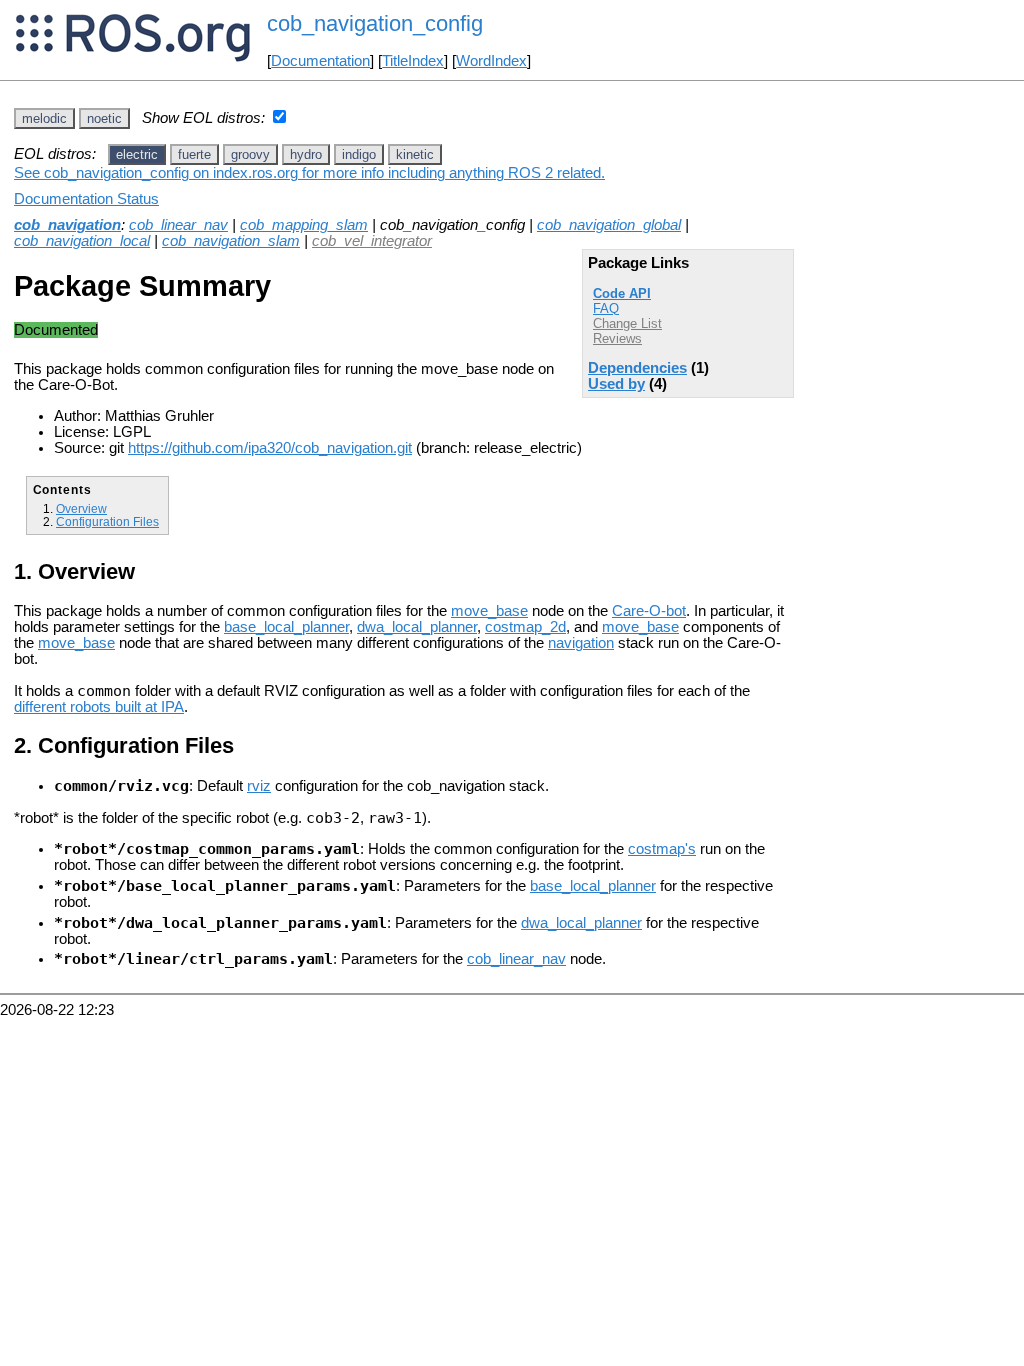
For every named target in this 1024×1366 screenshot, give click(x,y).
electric (137, 154)
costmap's (662, 849)
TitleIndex (413, 61)
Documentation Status (86, 199)
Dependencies (637, 368)
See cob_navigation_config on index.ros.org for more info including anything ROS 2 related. (309, 173)
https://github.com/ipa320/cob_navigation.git (270, 448)
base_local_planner (286, 627)
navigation (581, 643)
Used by (616, 384)
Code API (622, 293)
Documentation (320, 61)
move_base (489, 611)
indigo (359, 154)
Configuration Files (107, 521)
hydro (306, 154)
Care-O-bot (649, 611)
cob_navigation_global (609, 225)
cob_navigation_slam (231, 241)
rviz (259, 786)
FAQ (606, 308)
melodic (44, 118)
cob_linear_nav (178, 225)
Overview (81, 508)
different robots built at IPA (99, 707)
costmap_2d (525, 627)
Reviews (617, 338)
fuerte (194, 154)
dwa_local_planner (417, 627)
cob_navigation (67, 225)
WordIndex (491, 61)
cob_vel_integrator (372, 241)
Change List (627, 323)
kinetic (415, 154)
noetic (104, 118)
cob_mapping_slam (304, 225)
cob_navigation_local (82, 241)
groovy (250, 154)
